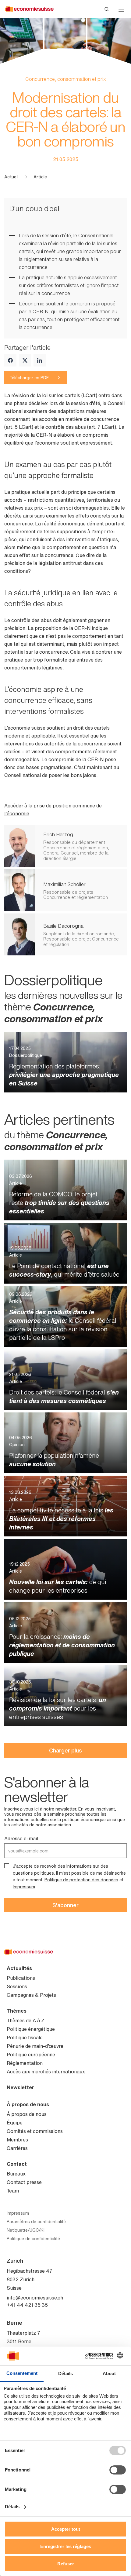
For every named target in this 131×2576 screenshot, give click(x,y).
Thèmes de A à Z (26, 2021)
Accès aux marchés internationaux (46, 2072)
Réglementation (25, 2063)
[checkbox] (7, 1866)
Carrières (17, 2148)
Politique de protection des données (81, 1880)
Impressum (24, 1887)
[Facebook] (10, 360)
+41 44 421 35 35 (27, 2305)
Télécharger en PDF (29, 378)
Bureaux (16, 2174)
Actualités (19, 1968)
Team (13, 2191)
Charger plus (65, 1750)
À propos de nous (28, 2104)
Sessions (17, 1986)
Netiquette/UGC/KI (26, 2230)
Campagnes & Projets (31, 1995)
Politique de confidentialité (33, 2239)
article (40, 177)
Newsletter (20, 2087)
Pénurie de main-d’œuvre (35, 2046)
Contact (17, 2164)
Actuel (11, 177)
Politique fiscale (25, 2038)
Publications (21, 1978)
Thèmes (17, 2011)
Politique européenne (31, 2055)
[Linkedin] (40, 360)
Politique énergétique (31, 2029)
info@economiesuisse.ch (35, 2298)
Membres (17, 2140)
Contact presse (24, 2182)
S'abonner (65, 1905)
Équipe (15, 2123)
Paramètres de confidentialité (36, 2222)
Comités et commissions (35, 2131)
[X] (25, 360)
